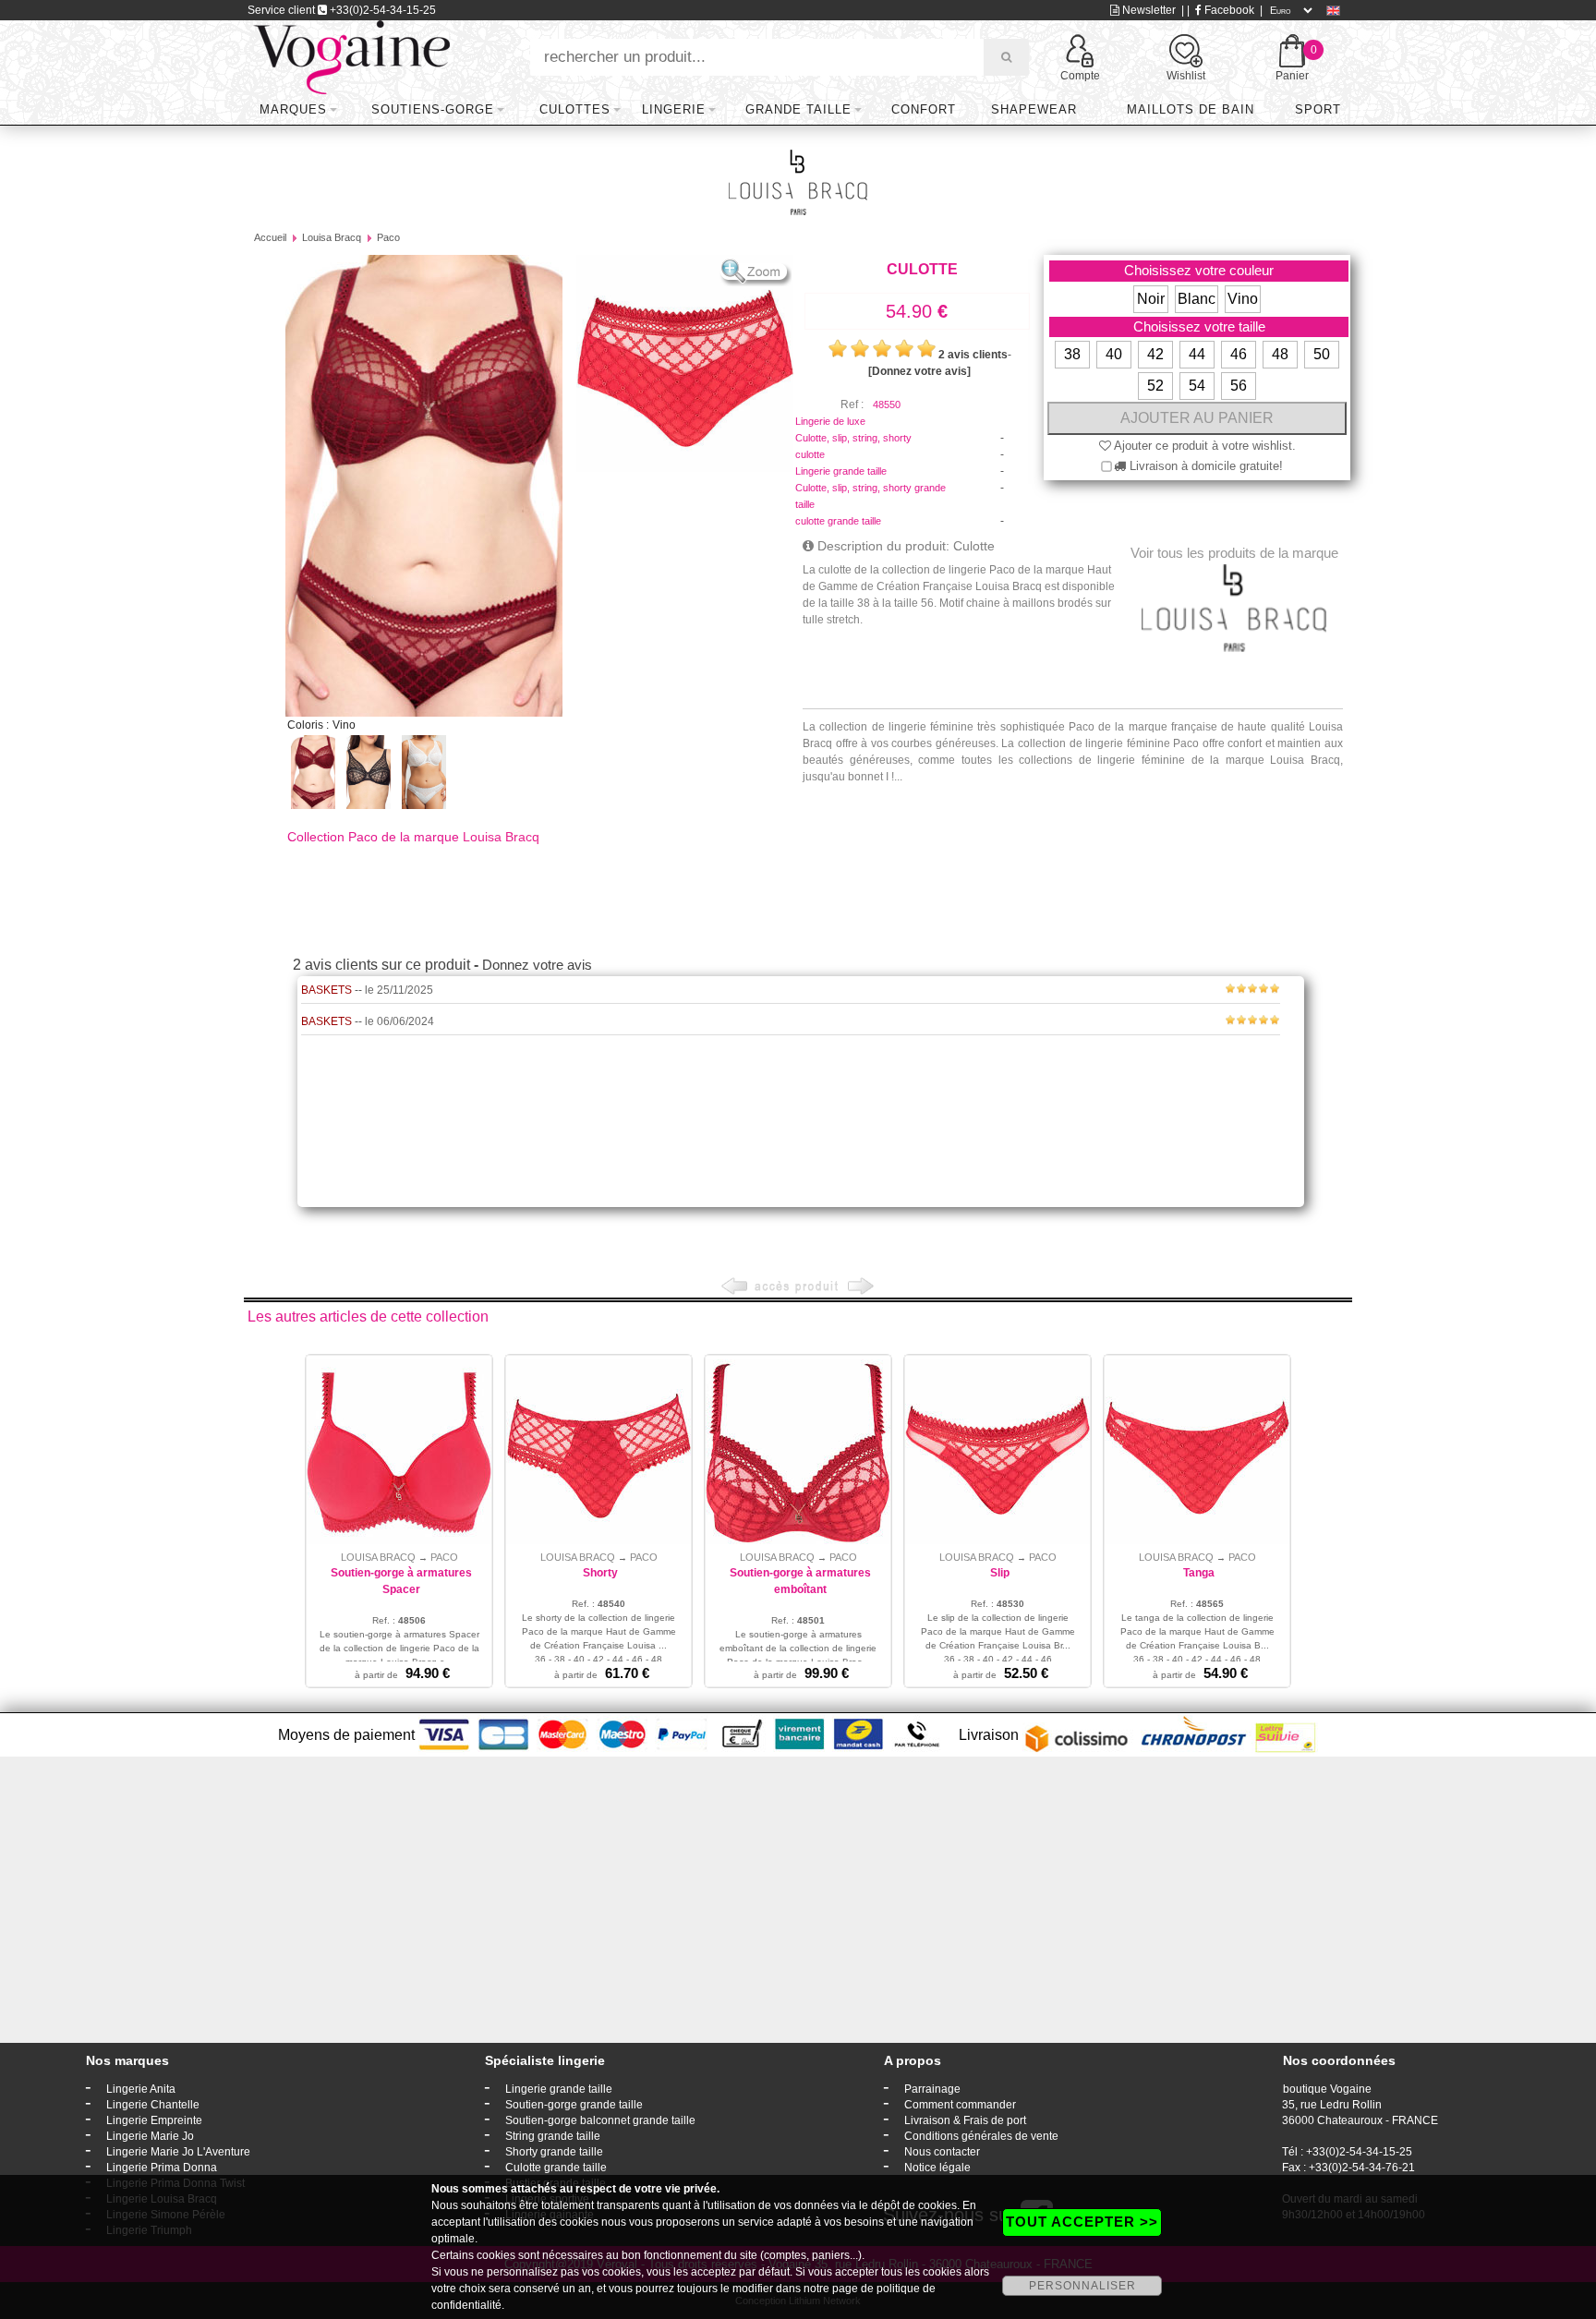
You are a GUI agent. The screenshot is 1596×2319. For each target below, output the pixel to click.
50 (1322, 354)
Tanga (1199, 1573)
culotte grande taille (838, 521)
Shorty (600, 1573)
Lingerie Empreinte (154, 2120)
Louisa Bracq (332, 237)
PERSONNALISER (1082, 2286)
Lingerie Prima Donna (162, 2168)
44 (1197, 354)
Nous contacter (942, 2152)
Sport (1318, 109)
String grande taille (553, 2136)
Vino (1243, 299)
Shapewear (1034, 109)
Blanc (1197, 299)
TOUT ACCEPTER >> (1082, 2222)
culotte (810, 454)
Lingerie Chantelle (153, 2105)
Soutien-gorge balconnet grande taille (600, 2120)
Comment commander (960, 2105)
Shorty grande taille (554, 2152)
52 (1155, 386)
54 (1197, 386)
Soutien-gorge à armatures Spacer (401, 1581)
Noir (1151, 299)
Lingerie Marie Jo (150, 2136)
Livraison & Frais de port (965, 2120)
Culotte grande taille (556, 2168)
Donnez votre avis (537, 965)
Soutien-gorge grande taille (574, 2105)
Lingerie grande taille (841, 471)
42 (1155, 354)
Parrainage (932, 2089)
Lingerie (674, 109)
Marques (293, 109)
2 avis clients (973, 355)
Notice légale (937, 2168)
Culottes (575, 109)
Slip (1000, 1573)
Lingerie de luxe (830, 421)
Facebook (1228, 10)
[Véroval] (351, 56)
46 (1239, 354)
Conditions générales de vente (981, 2136)
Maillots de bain (1191, 109)
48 (1280, 354)
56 (1239, 386)
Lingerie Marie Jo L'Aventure (178, 2152)
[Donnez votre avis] (919, 371)
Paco (388, 237)
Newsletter (1148, 10)
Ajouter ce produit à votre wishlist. (1203, 446)
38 (1072, 354)
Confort (924, 109)
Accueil (270, 237)
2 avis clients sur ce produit (381, 965)
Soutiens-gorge (433, 109)
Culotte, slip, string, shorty (853, 438)
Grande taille (798, 109)
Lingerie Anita (141, 2089)
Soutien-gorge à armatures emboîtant (800, 1581)
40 (1114, 354)
